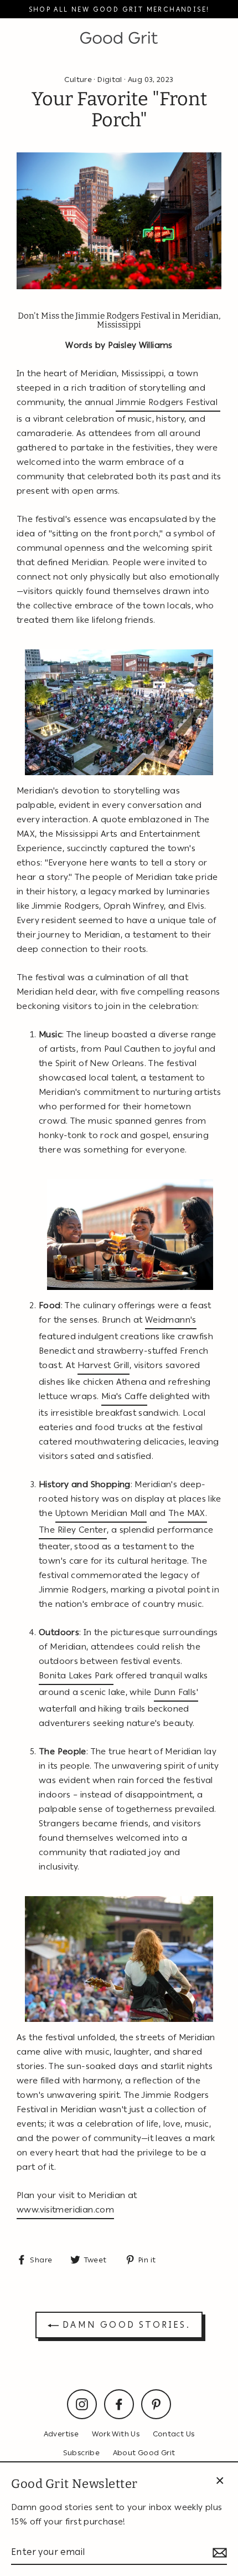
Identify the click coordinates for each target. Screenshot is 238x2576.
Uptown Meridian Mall (101, 1513)
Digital (110, 79)
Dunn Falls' (176, 1692)
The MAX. (188, 1513)
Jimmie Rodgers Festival (168, 402)
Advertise (61, 2434)
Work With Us (116, 2434)
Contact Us (174, 2434)
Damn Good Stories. (125, 2325)
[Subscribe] (218, 2552)
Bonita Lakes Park (76, 1676)
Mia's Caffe (124, 1396)
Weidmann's (171, 1320)
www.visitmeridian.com (65, 2210)
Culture (78, 79)
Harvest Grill (104, 1365)
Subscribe (81, 2452)
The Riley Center (73, 1530)
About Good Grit (144, 2452)
